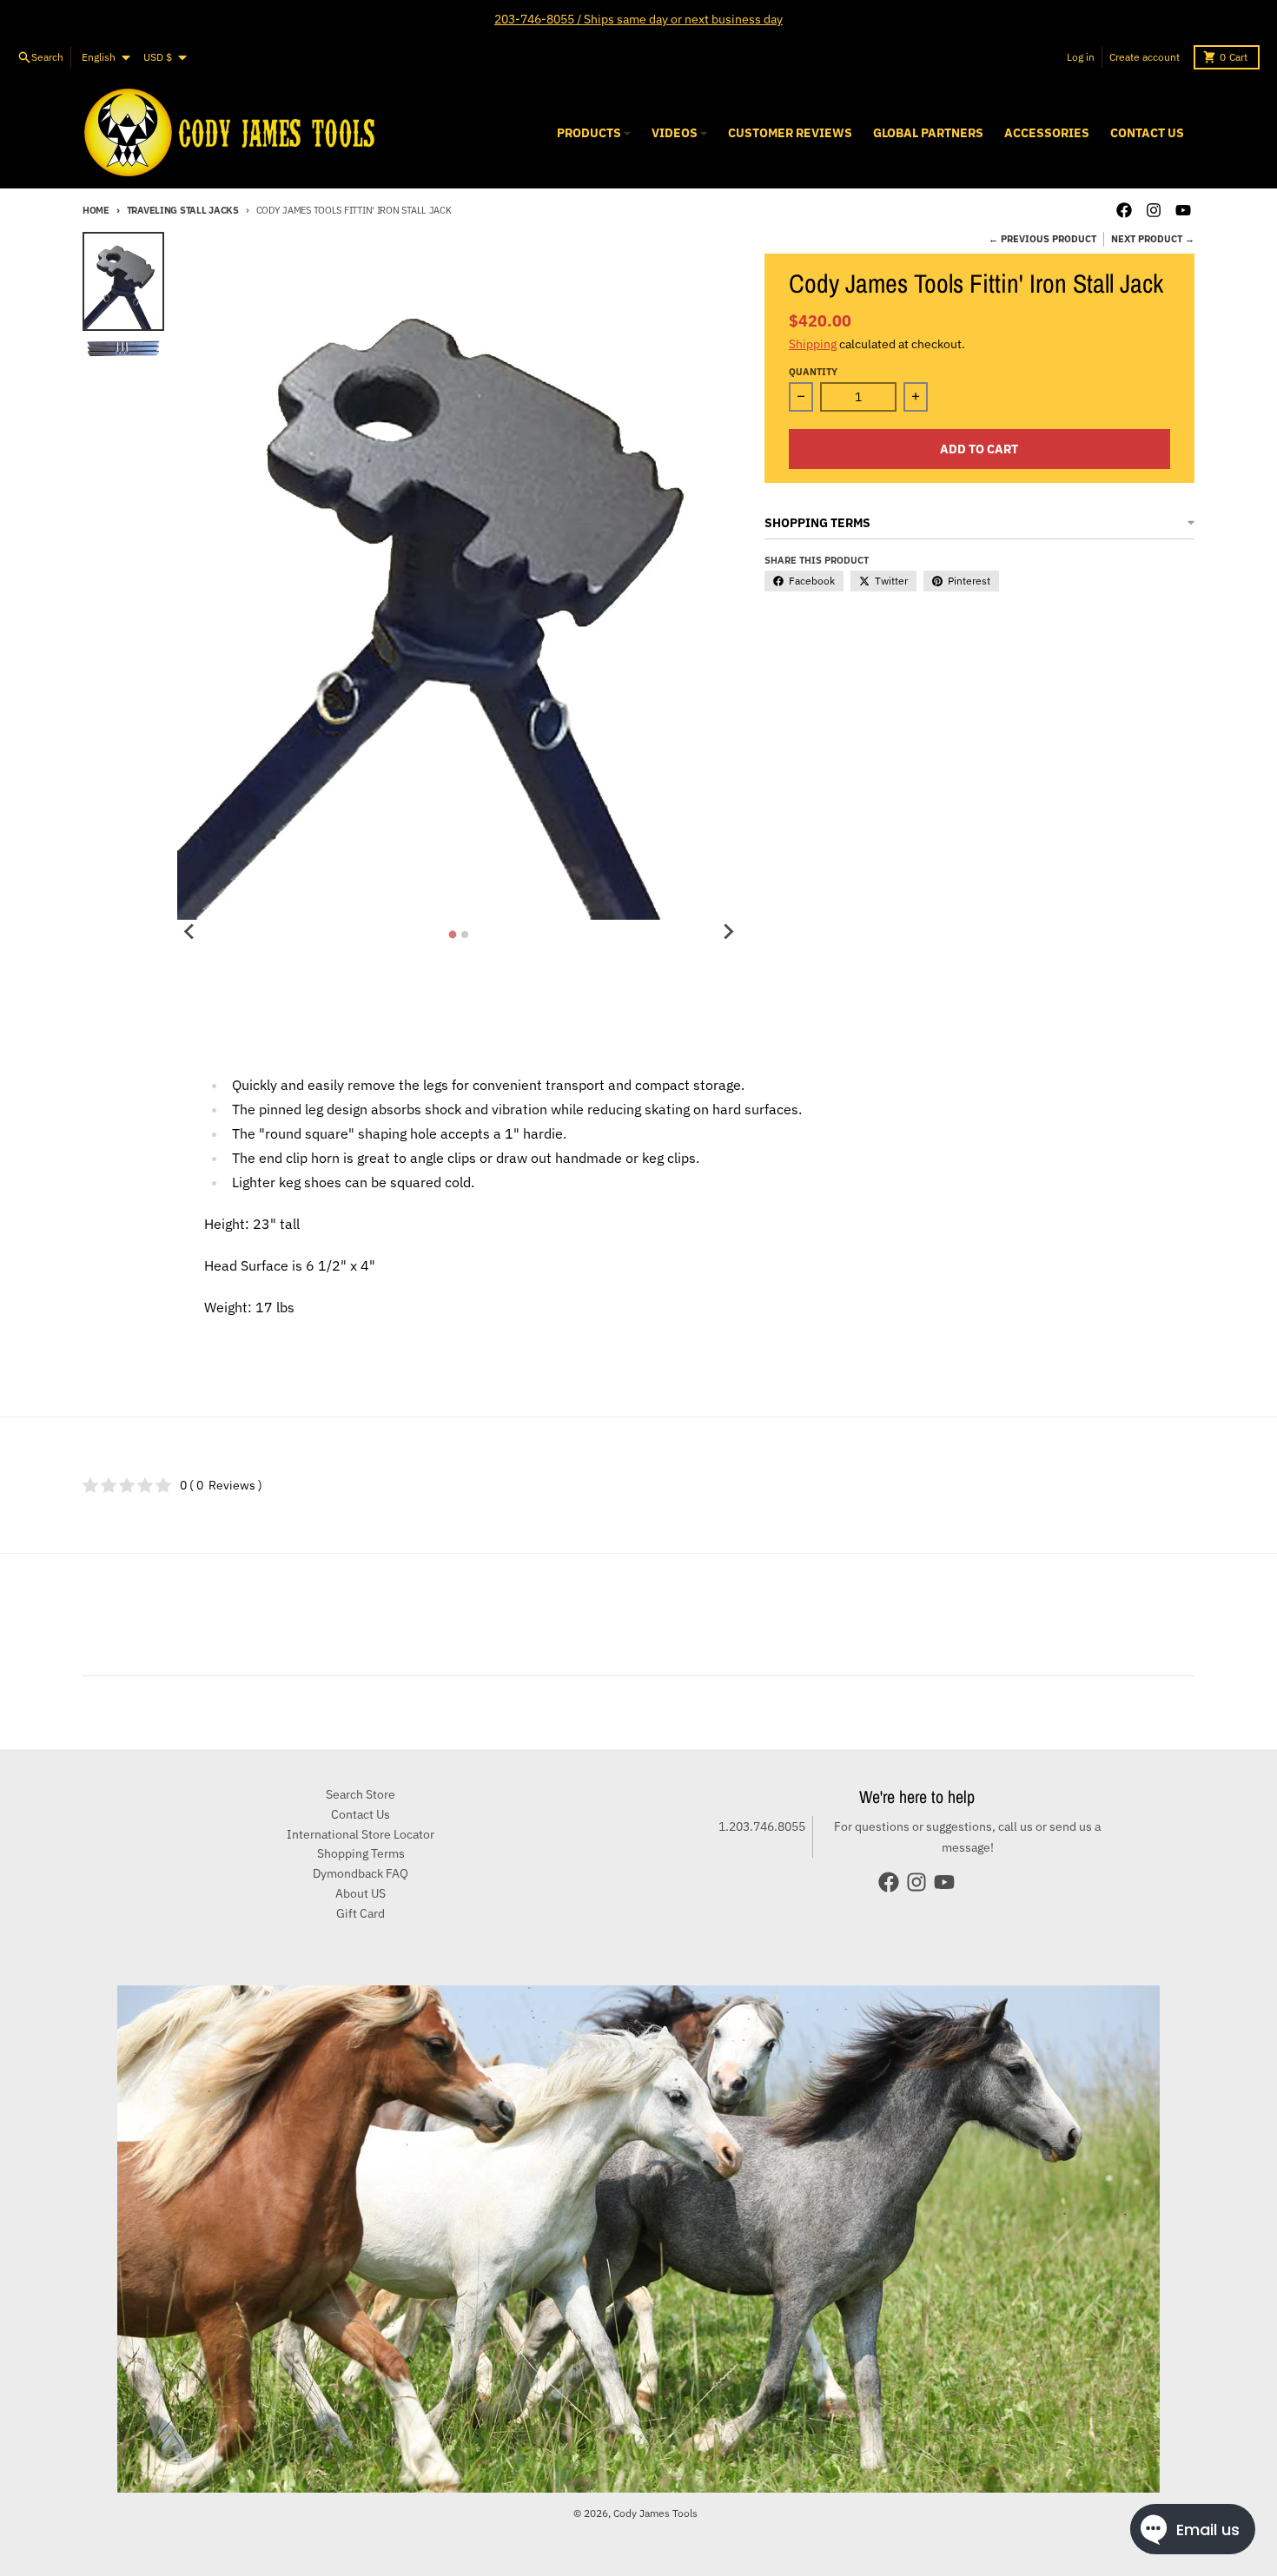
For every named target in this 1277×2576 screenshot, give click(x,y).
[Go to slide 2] (465, 935)
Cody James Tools (655, 2513)
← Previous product (1042, 239)
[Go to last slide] (189, 932)
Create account (1145, 57)
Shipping (813, 344)
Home (96, 210)
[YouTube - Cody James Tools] (1183, 210)
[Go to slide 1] (453, 935)
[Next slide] (728, 932)
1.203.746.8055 (762, 1826)
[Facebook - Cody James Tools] (1124, 210)
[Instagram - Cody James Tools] (1154, 210)
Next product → (1153, 239)
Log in (1081, 57)
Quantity (813, 372)
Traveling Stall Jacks (183, 210)
